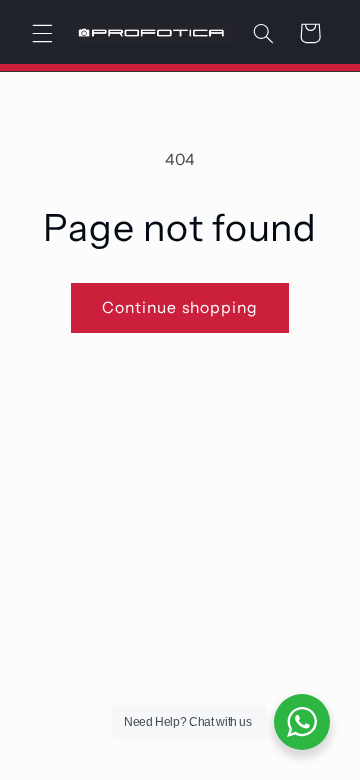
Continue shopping (180, 307)
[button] (42, 33)
